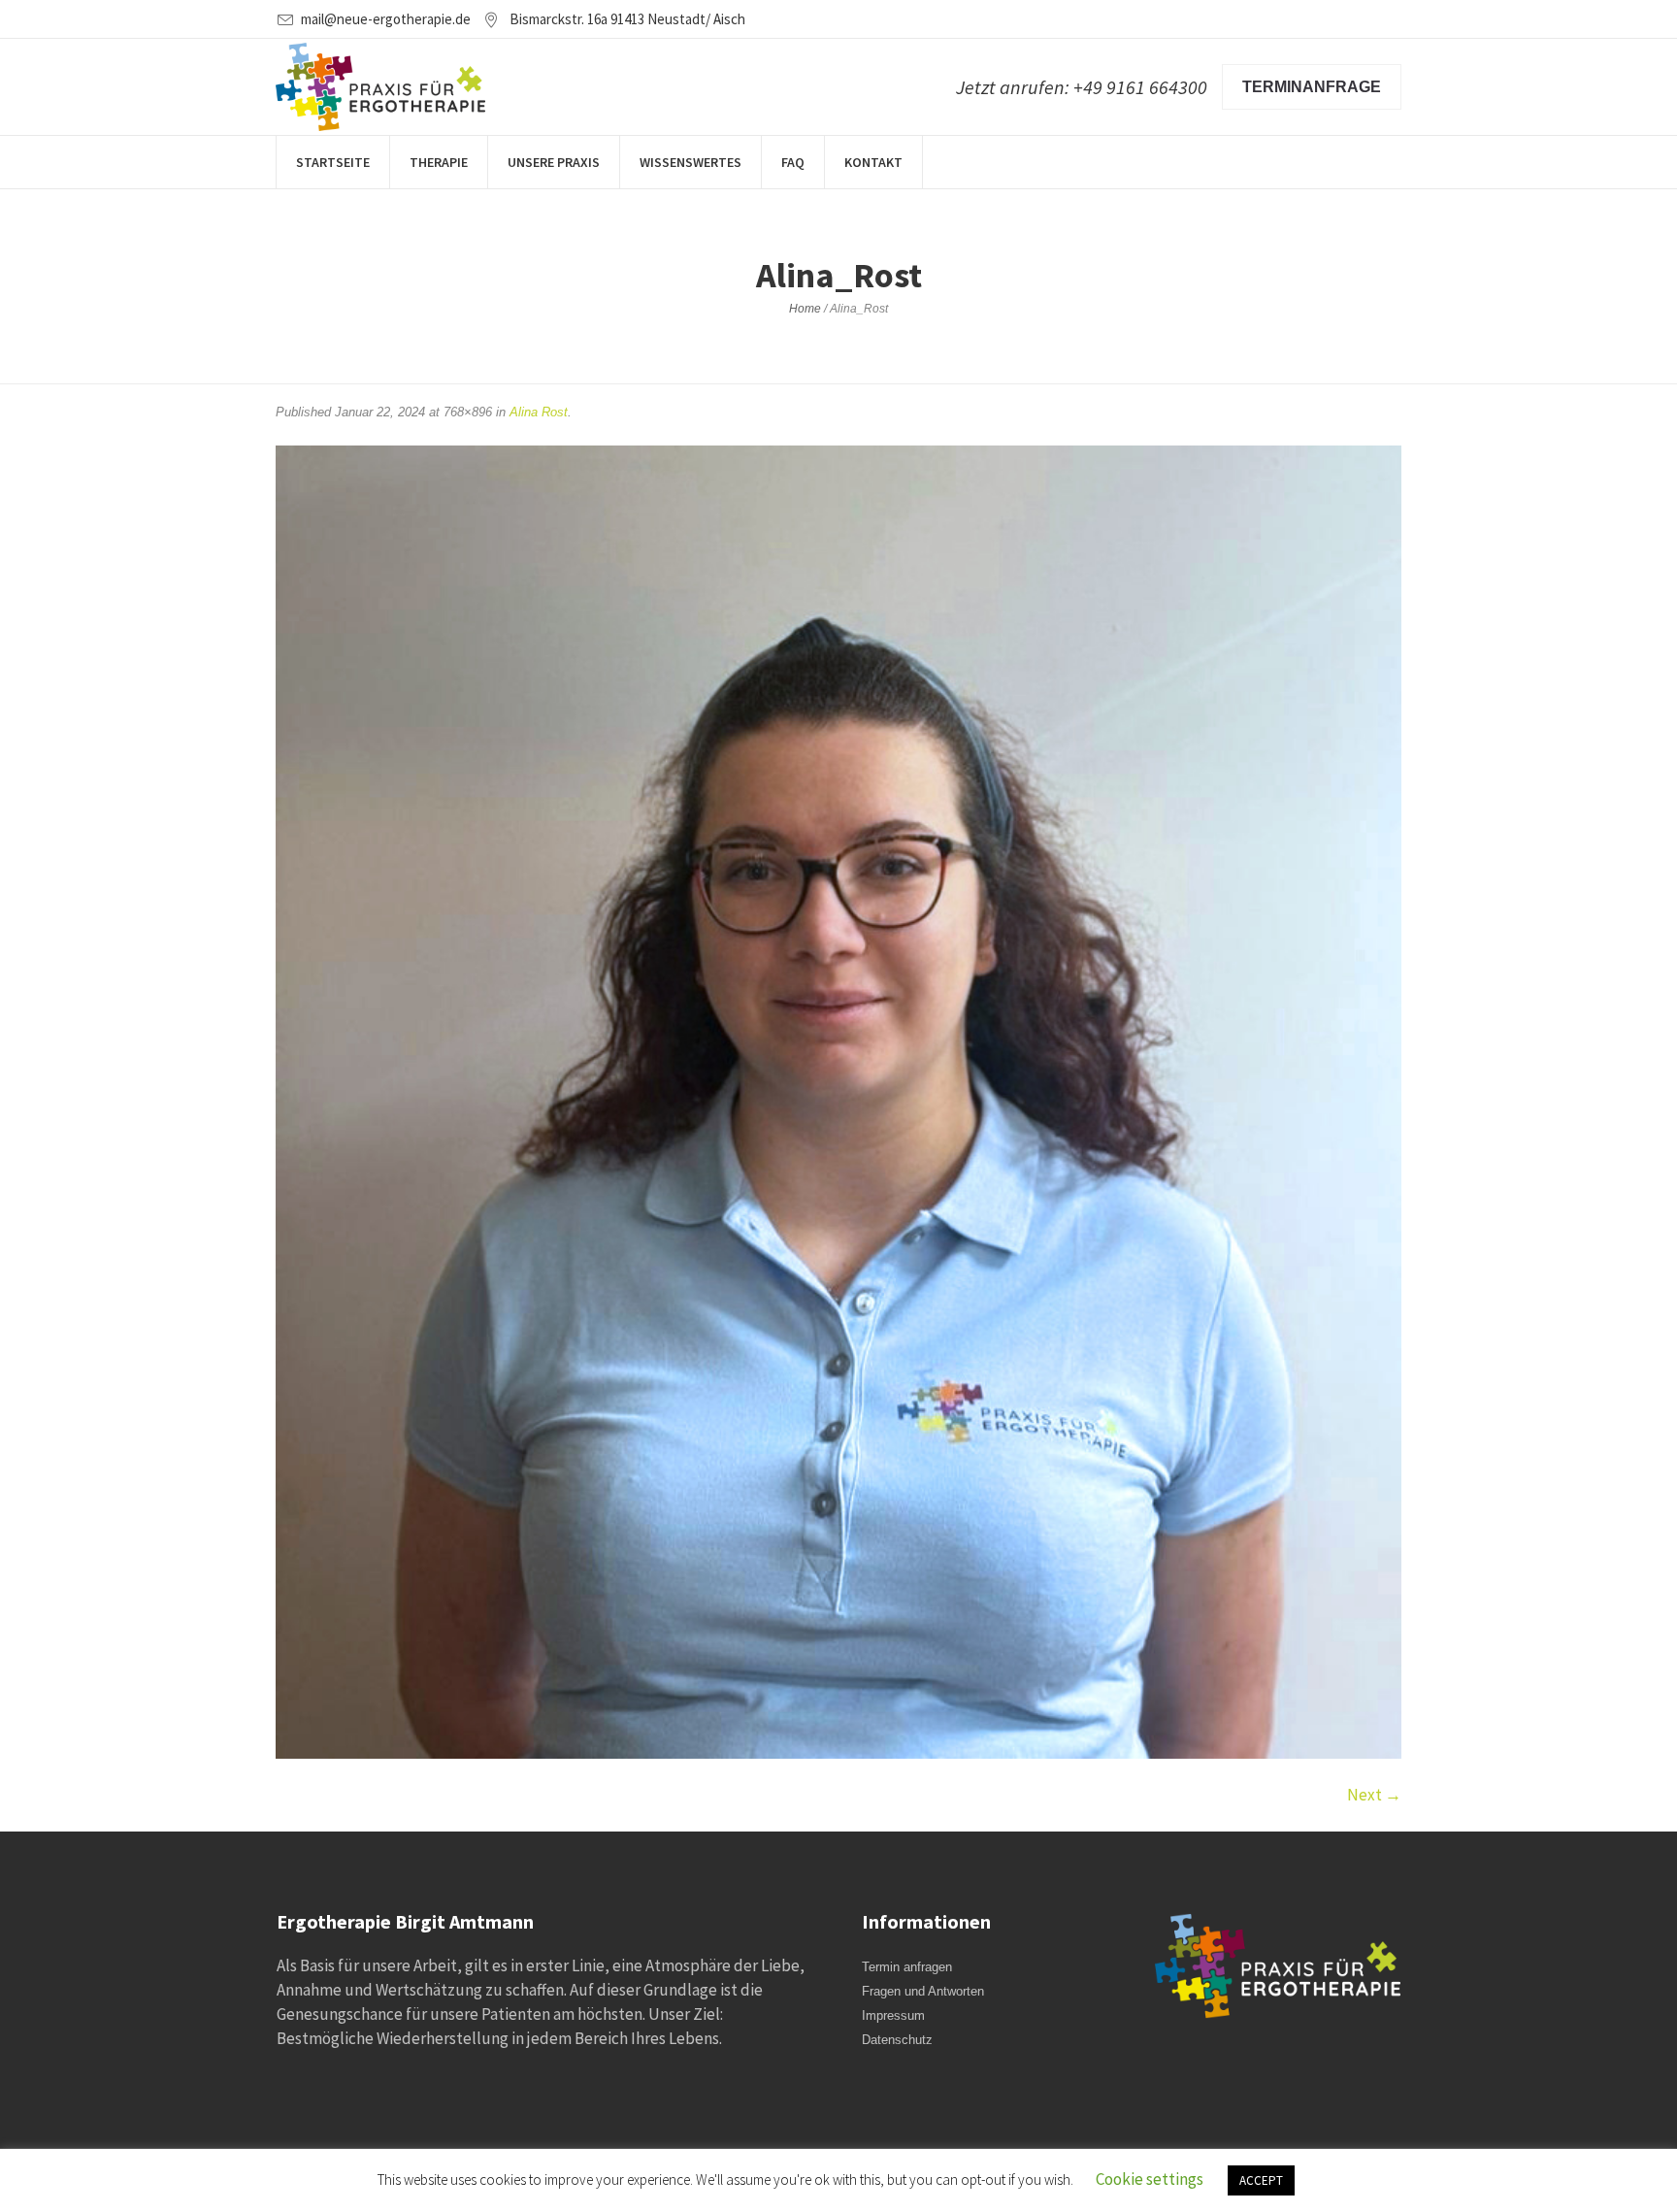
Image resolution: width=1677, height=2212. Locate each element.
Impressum (893, 2015)
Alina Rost (539, 412)
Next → (1374, 1795)
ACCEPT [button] (1261, 2180)
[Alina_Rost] (838, 1102)
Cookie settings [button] (1150, 2179)
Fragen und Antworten (923, 1991)
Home (805, 309)
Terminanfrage (1312, 87)
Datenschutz (897, 2040)
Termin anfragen (907, 1967)
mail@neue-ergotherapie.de (386, 19)
